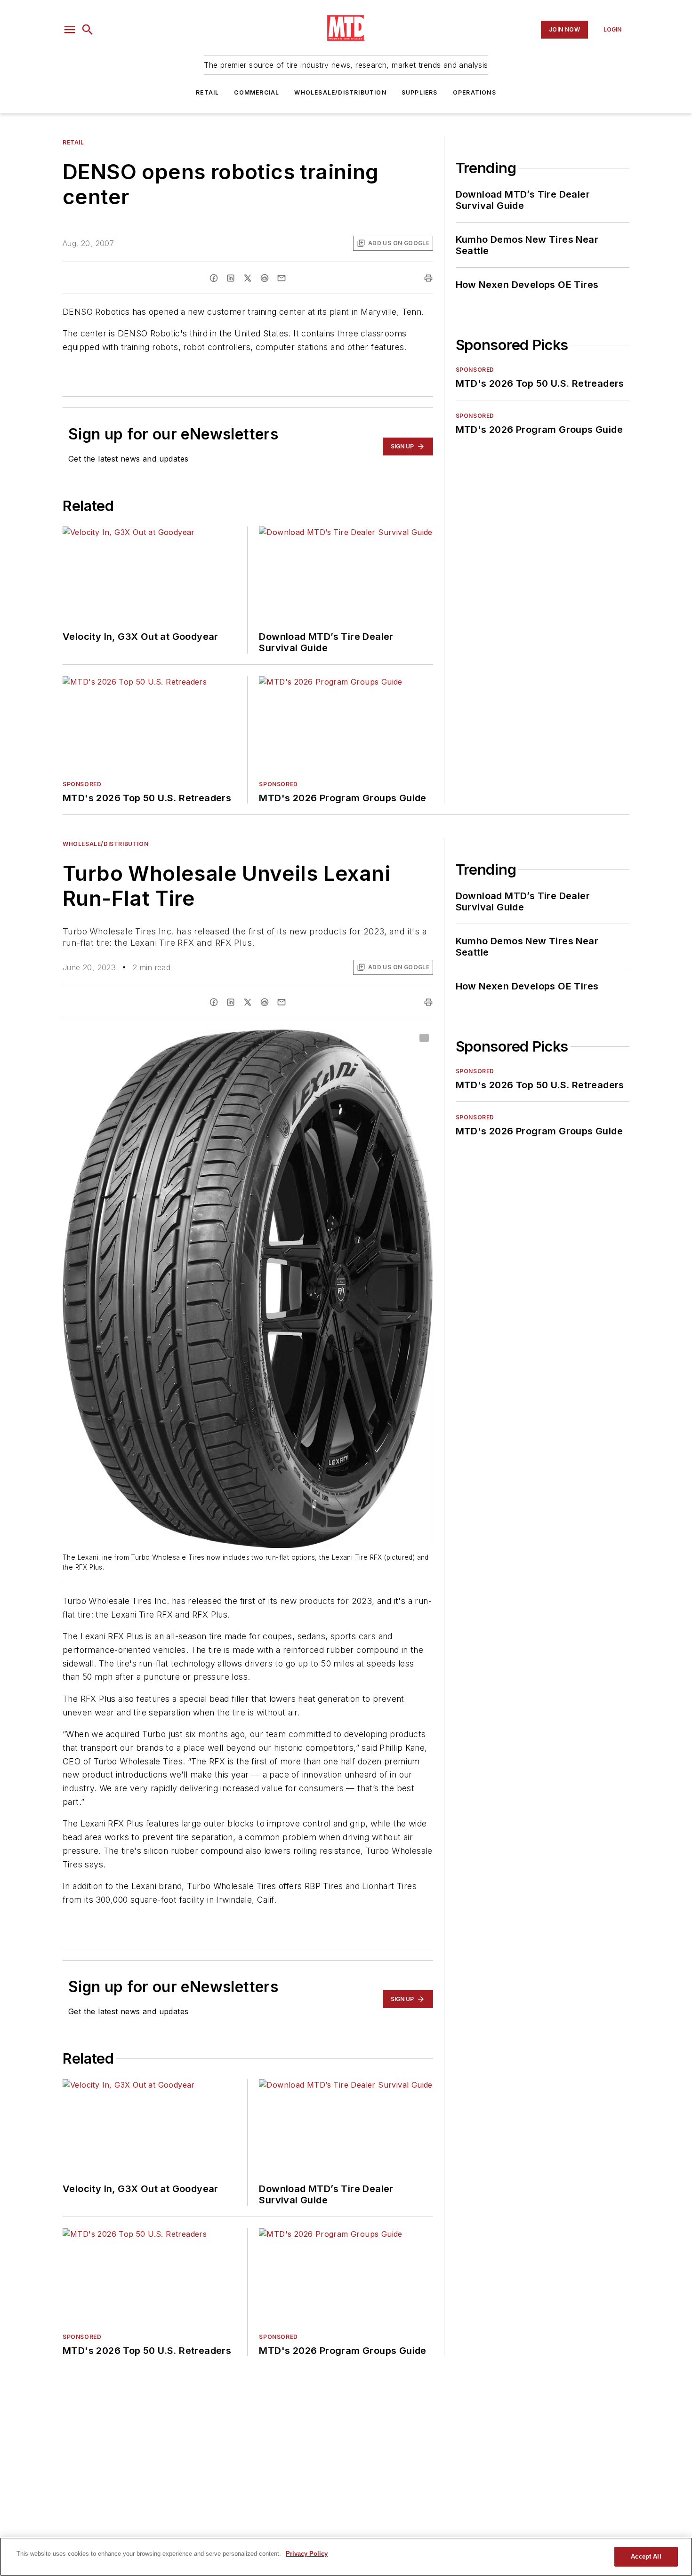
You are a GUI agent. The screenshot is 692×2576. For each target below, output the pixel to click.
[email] (282, 278)
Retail (207, 92)
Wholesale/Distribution (340, 92)
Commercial (257, 92)
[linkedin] (231, 278)
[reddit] (265, 278)
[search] (88, 30)
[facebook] (214, 278)
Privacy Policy (307, 2554)
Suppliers (420, 92)
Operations (475, 92)
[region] (346, 2557)
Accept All (646, 2556)
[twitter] (248, 278)
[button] (70, 30)
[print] (428, 278)
